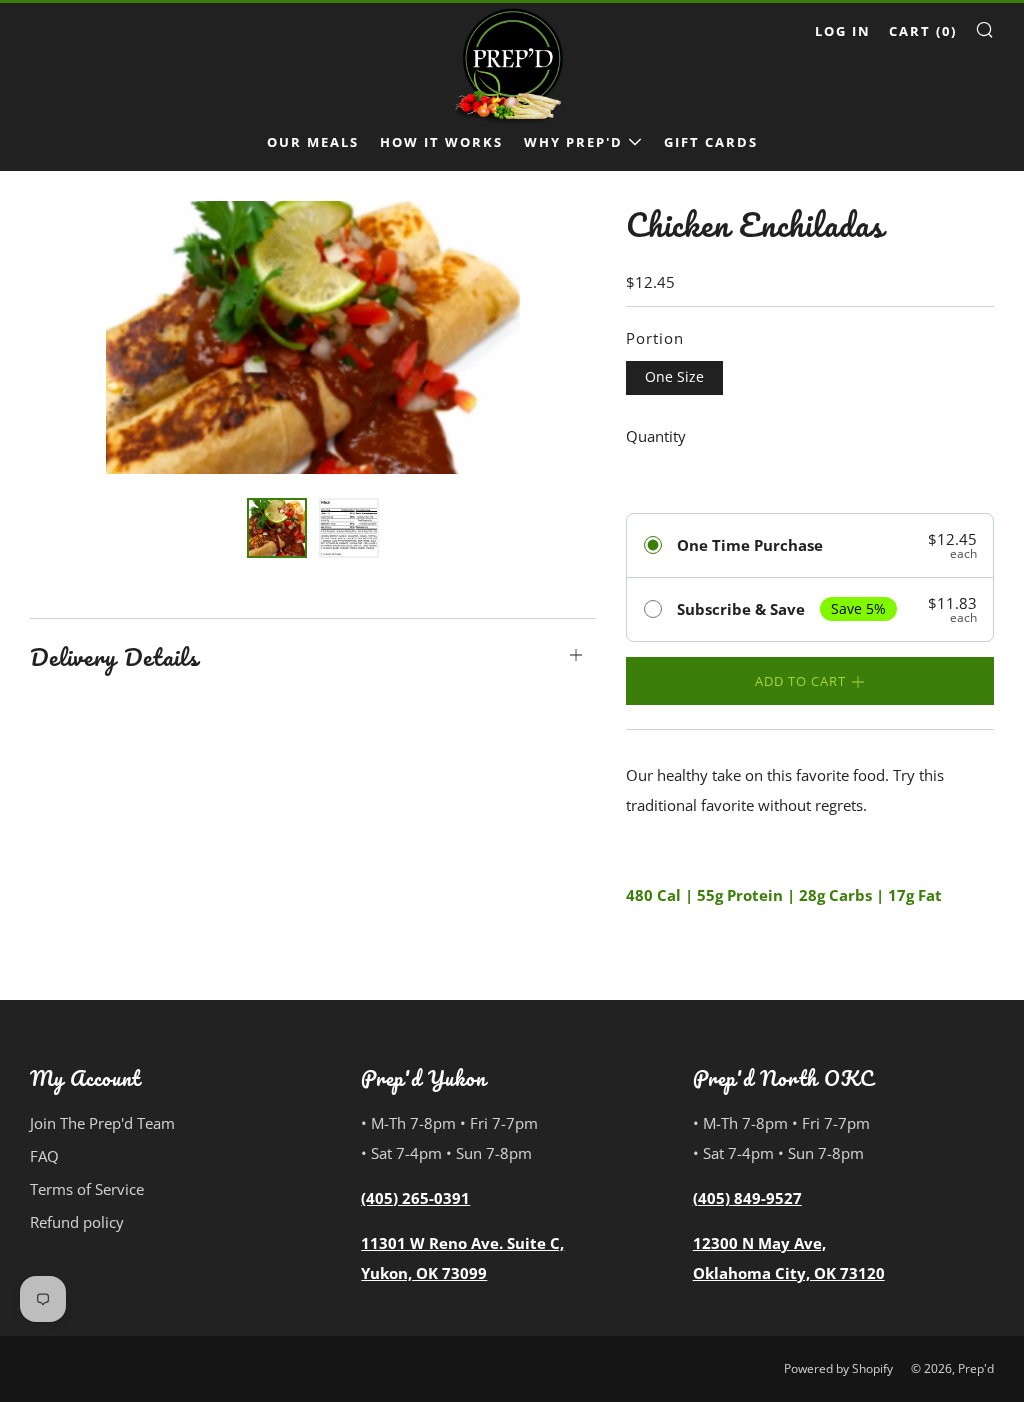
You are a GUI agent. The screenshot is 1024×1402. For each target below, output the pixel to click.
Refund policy (77, 1222)
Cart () (923, 31)
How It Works (441, 142)
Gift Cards (711, 142)
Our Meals (313, 142)
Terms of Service (87, 1189)
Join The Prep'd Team (102, 1123)
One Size (674, 377)
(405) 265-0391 (415, 1198)
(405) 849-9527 (747, 1198)
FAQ (44, 1156)
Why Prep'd (573, 142)
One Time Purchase (750, 545)
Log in (843, 31)
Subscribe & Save (741, 609)
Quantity (656, 436)
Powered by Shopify (838, 1368)
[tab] (277, 528)
